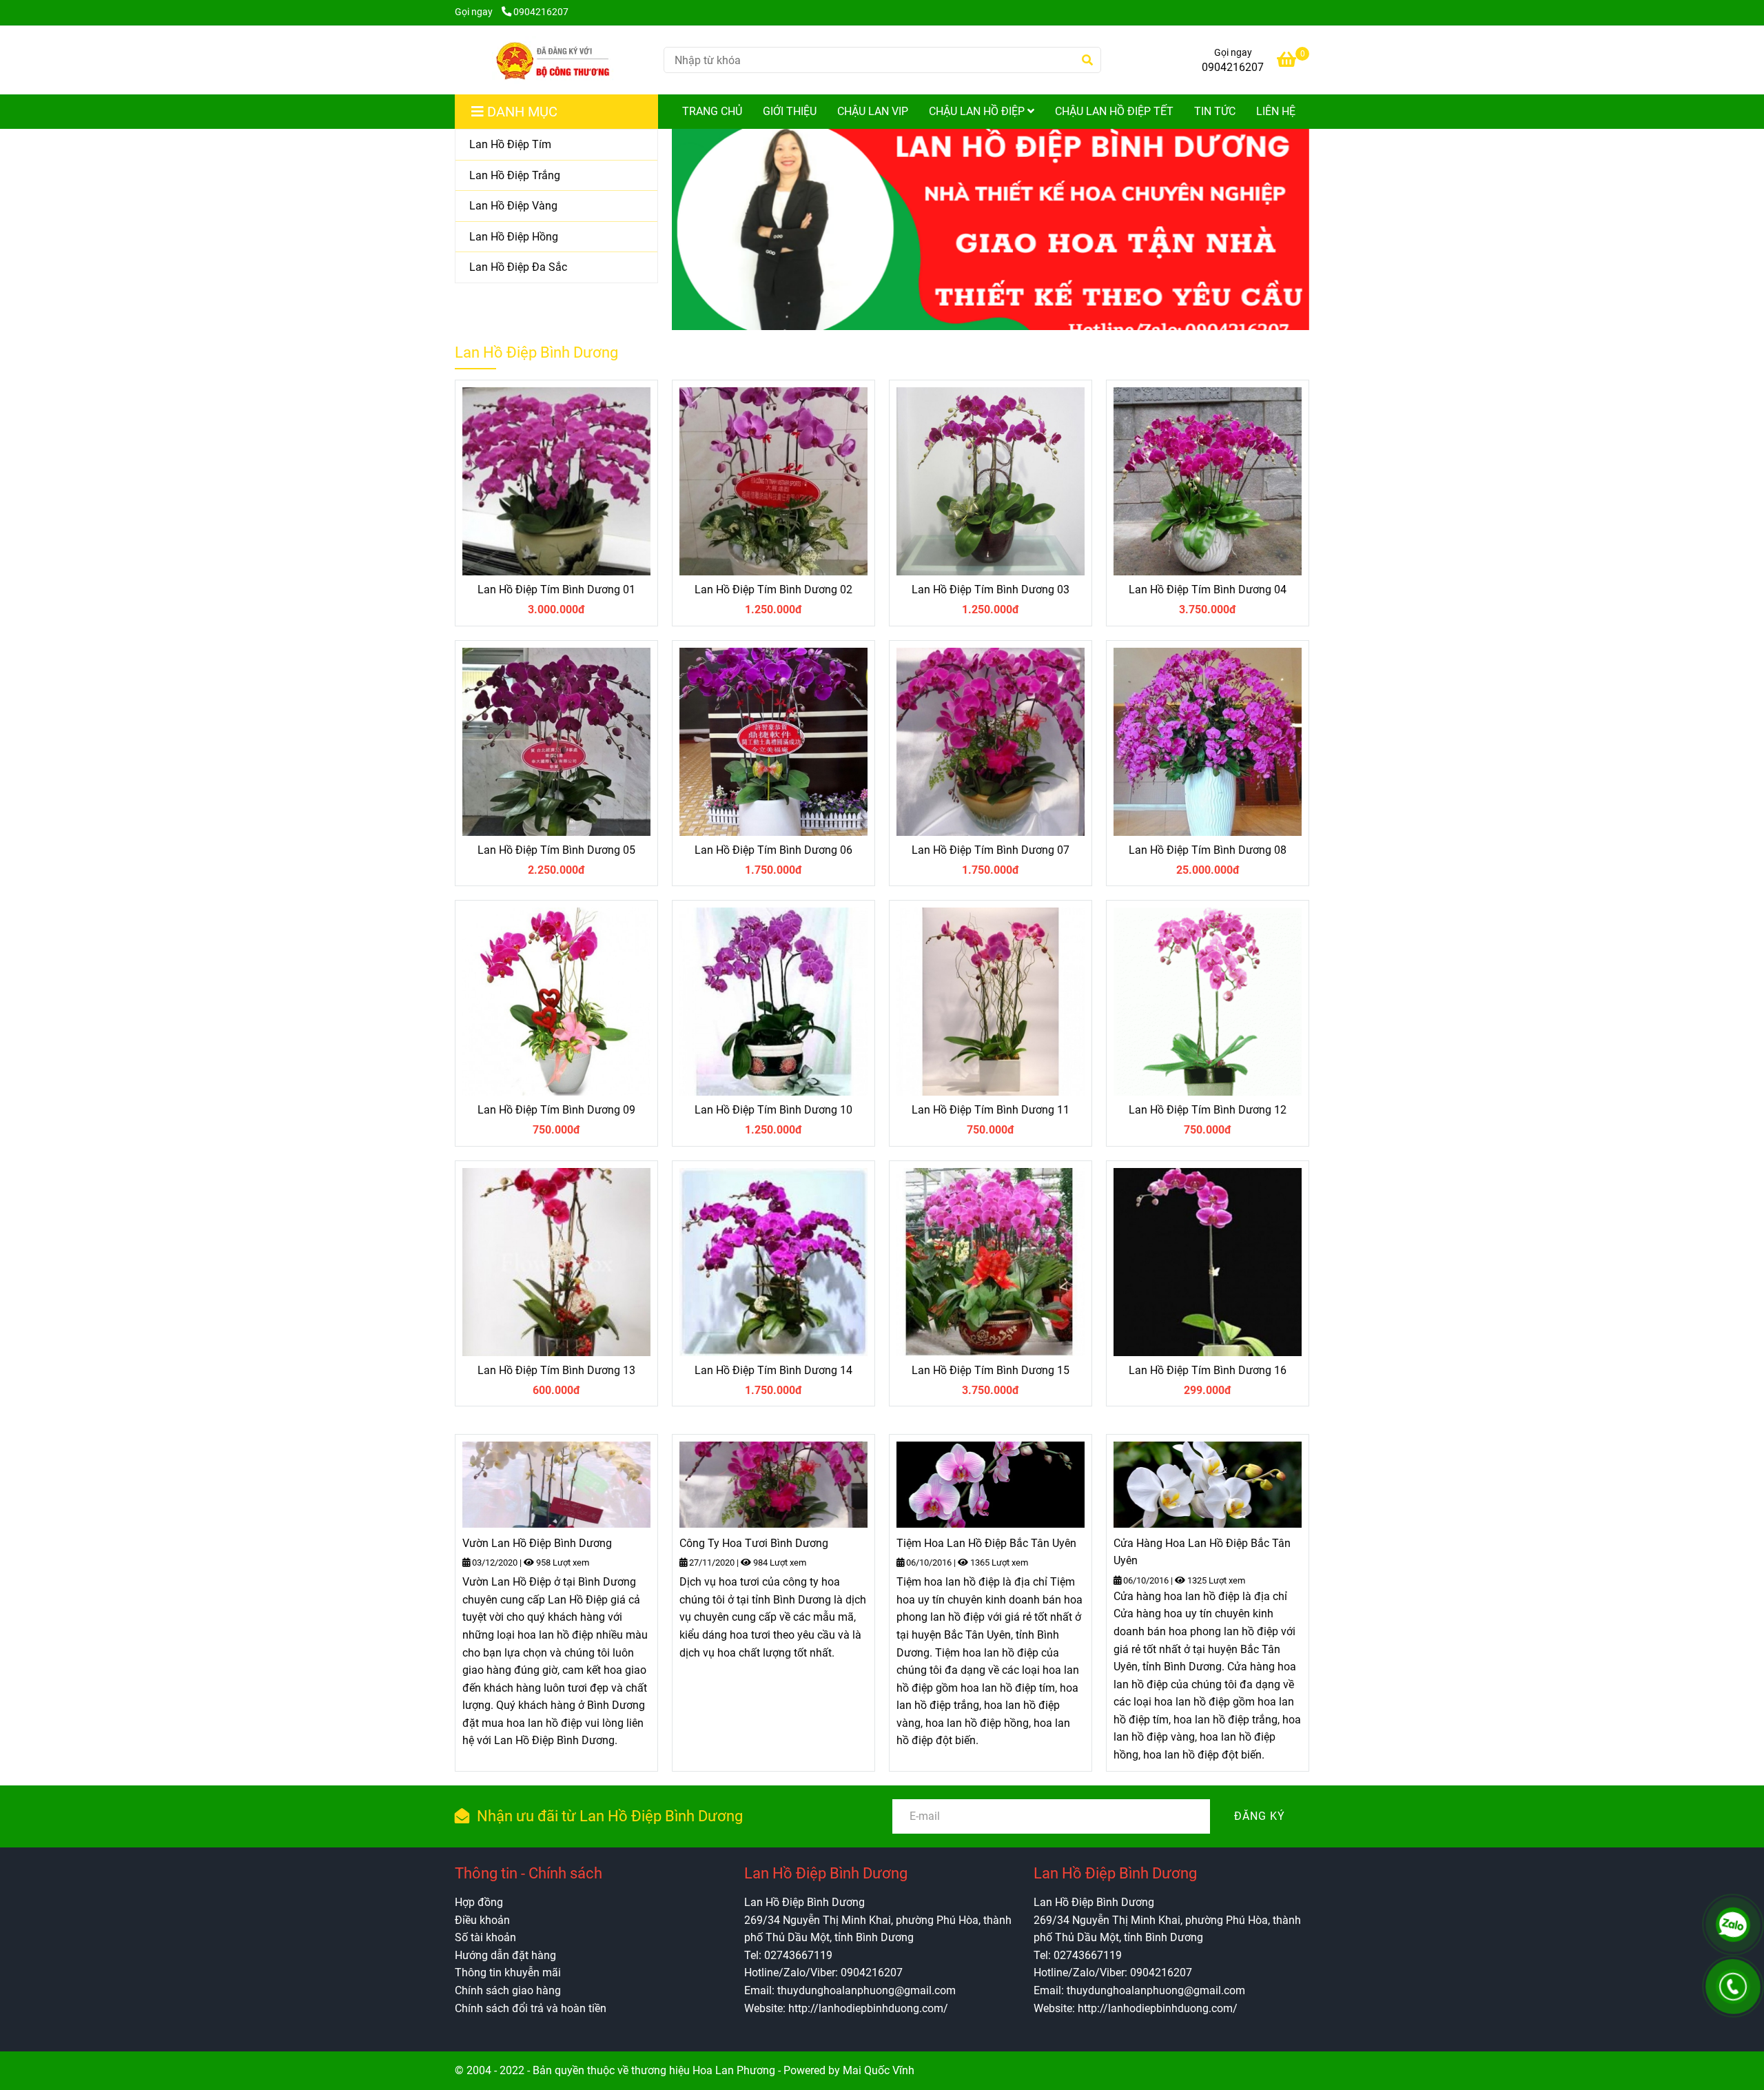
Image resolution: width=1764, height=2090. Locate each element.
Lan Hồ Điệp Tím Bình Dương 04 (1208, 590)
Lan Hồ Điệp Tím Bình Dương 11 (991, 1110)
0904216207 (541, 12)
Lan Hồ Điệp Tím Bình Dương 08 (1208, 850)
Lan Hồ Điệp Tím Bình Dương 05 (556, 850)
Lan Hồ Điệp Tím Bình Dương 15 (991, 1370)
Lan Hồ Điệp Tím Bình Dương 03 (991, 590)
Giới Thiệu (790, 111)
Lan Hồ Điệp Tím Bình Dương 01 (556, 590)
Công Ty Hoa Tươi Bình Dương (754, 1543)
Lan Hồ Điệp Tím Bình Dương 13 (556, 1370)
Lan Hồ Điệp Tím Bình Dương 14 (773, 1370)
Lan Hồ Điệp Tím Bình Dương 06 (773, 850)
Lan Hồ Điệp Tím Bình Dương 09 (556, 1110)
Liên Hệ (1276, 111)
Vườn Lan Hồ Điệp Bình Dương (537, 1543)
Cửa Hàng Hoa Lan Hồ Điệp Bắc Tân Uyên (1202, 1552)
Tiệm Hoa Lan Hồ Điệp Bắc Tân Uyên (986, 1543)
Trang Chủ (712, 111)
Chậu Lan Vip (873, 111)
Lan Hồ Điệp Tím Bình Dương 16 (1208, 1370)
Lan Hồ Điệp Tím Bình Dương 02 (773, 590)
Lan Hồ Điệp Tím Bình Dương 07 (991, 850)
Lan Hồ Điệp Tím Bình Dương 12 (1208, 1110)
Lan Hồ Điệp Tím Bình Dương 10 (773, 1110)
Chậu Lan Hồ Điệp (978, 111)
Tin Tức (1215, 111)
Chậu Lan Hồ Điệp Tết (1114, 111)
